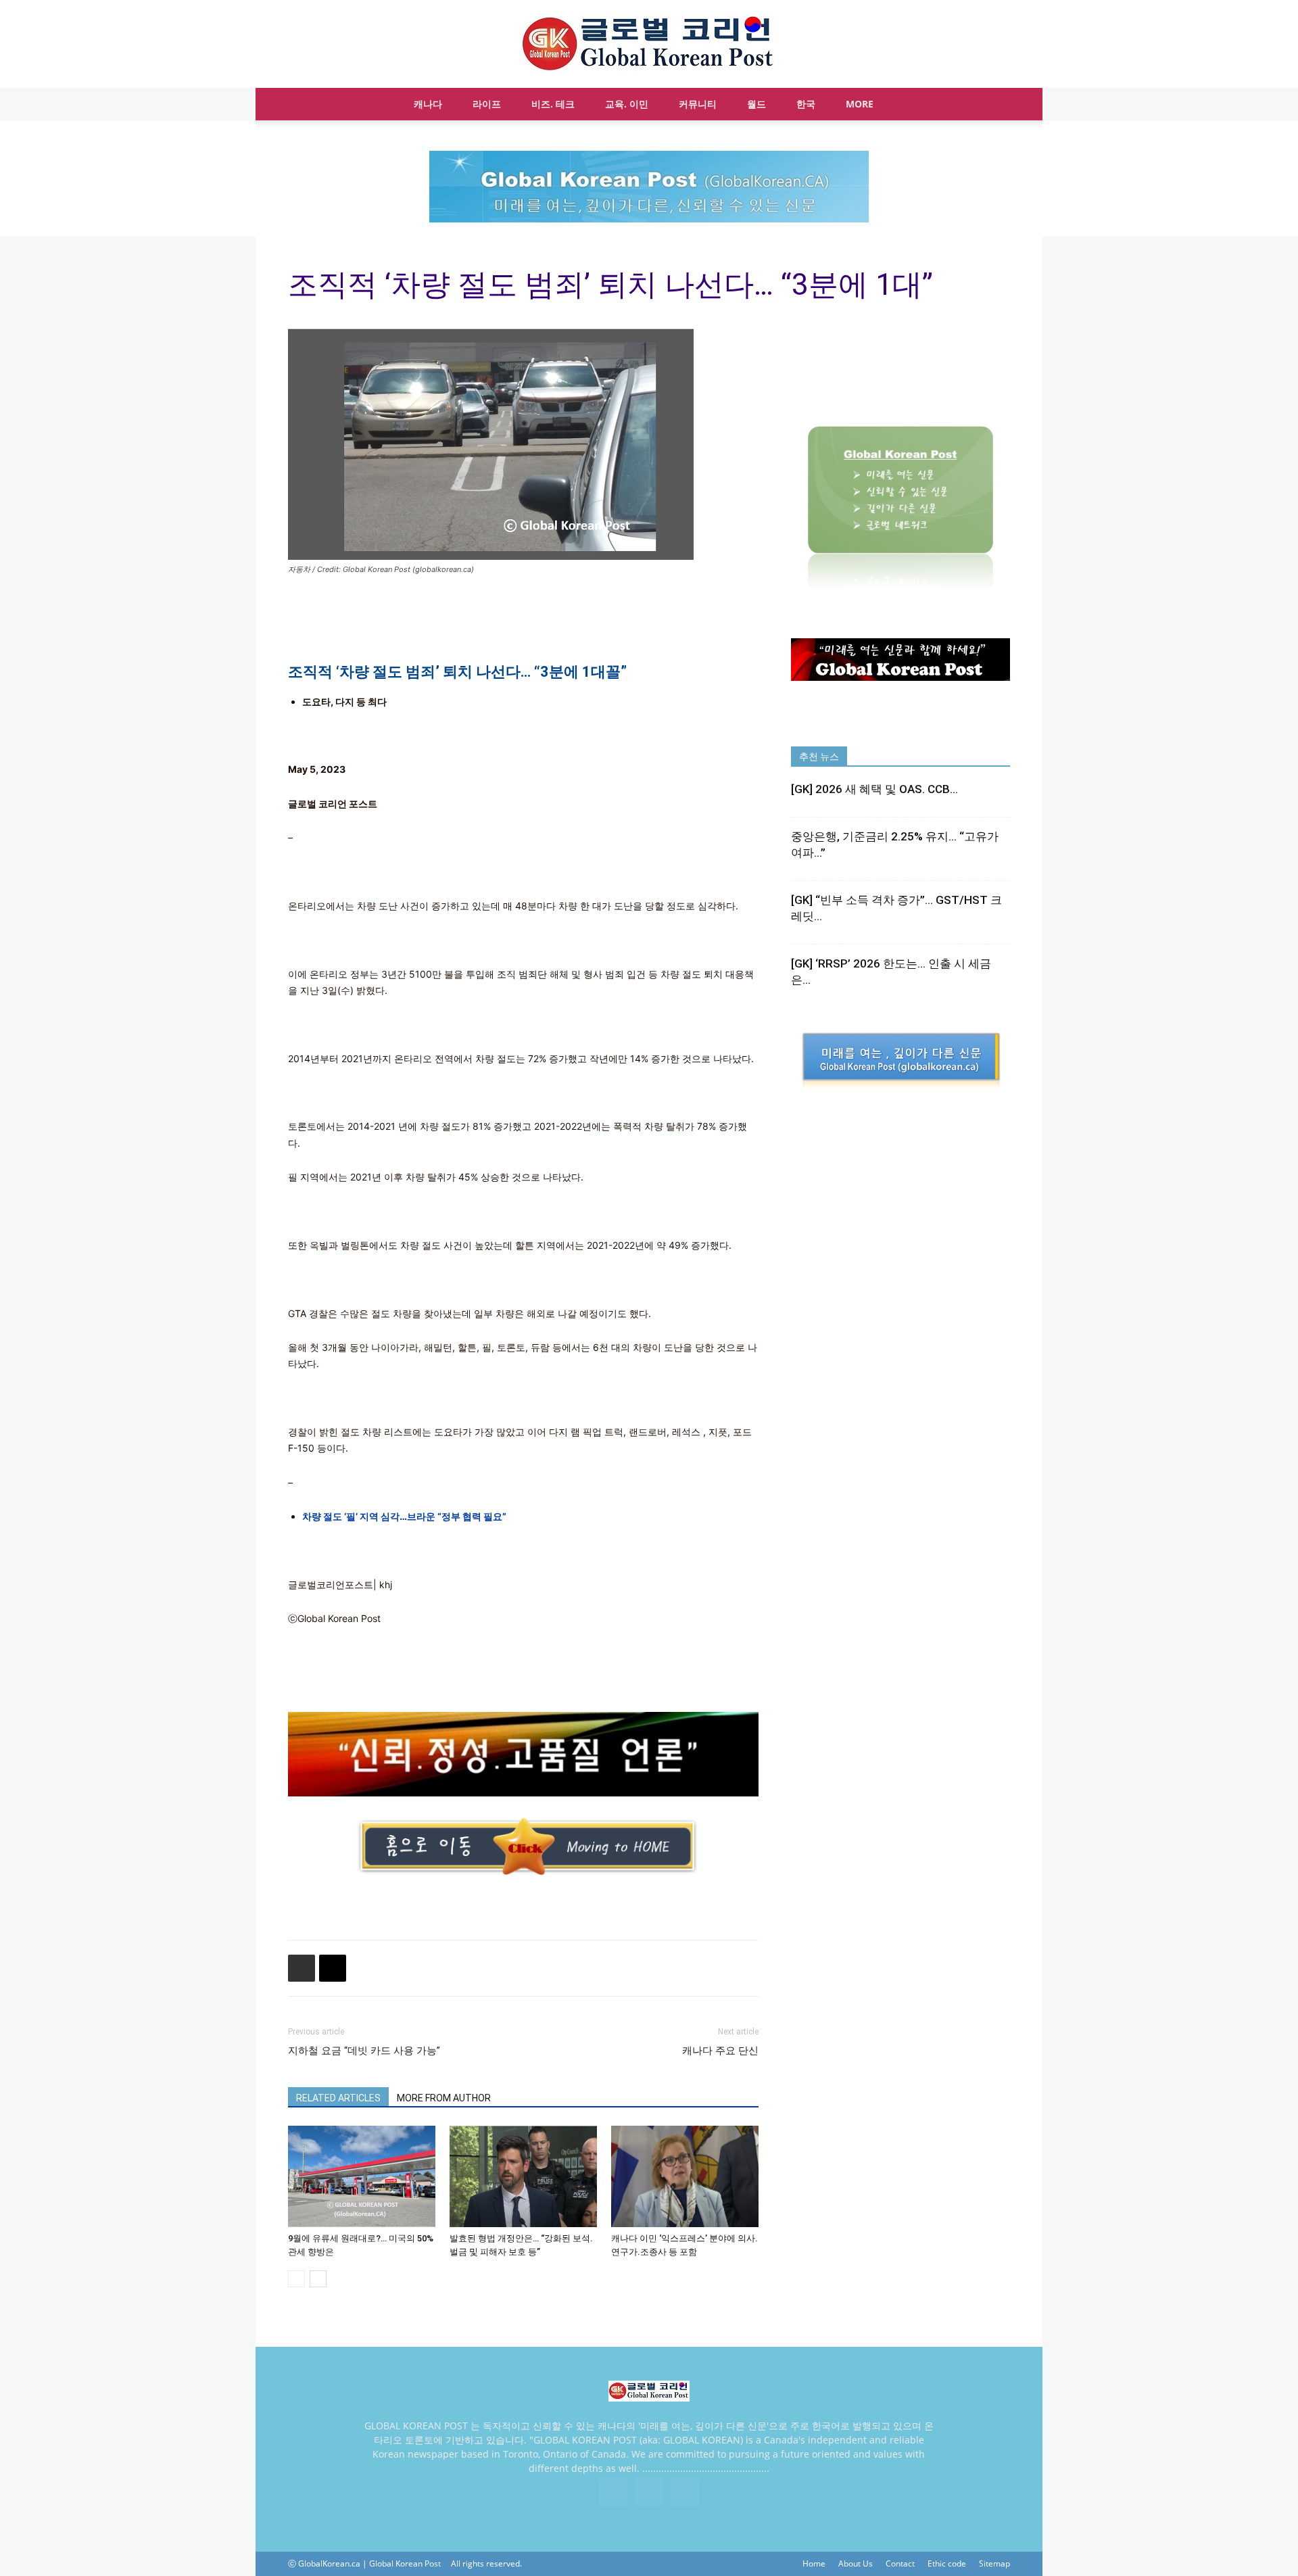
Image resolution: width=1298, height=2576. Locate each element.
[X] (649, 2492)
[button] (994, 105)
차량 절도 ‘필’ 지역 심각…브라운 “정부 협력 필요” (404, 1516)
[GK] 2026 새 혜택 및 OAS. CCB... (874, 789)
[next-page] (318, 2279)
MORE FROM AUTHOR (444, 2098)
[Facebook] (612, 2492)
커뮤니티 (698, 104)
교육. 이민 (627, 104)
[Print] (302, 1968)
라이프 (487, 104)
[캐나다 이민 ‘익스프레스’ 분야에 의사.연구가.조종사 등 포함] (685, 2176)
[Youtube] (686, 2492)
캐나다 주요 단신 (720, 2051)
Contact (900, 2563)
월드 (756, 104)
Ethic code (947, 2563)
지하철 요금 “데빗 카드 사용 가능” (364, 2051)
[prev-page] (296, 2279)
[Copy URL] (333, 1968)
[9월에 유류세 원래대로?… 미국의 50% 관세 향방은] (362, 2176)
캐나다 (428, 104)
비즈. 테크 (553, 104)
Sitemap (994, 2563)
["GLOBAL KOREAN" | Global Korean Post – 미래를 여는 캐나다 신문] (649, 45)
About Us (856, 2563)
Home (814, 2563)
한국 (806, 104)
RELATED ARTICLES (338, 2098)
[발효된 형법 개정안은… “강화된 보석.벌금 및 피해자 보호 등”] (523, 2176)
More (860, 104)
